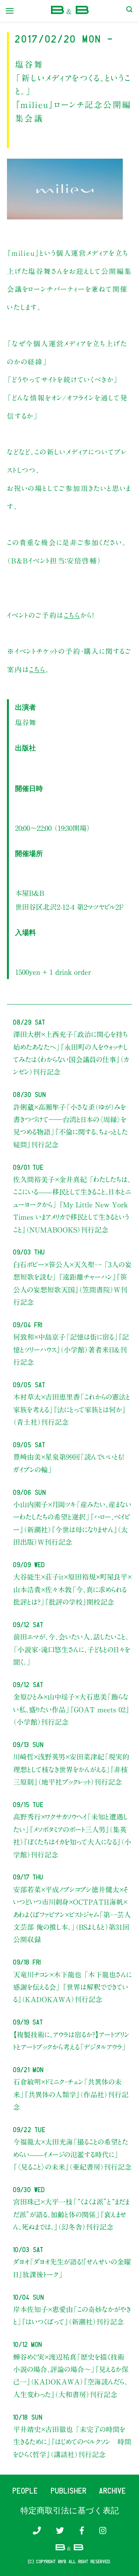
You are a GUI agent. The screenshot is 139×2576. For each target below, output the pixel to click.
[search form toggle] (129, 11)
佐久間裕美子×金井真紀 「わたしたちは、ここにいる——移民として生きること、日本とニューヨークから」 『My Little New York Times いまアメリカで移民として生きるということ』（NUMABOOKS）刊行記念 (72, 1205)
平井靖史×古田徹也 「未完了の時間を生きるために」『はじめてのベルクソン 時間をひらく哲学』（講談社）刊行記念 (72, 2442)
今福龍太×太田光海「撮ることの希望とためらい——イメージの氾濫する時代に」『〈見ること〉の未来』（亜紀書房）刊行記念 (72, 2154)
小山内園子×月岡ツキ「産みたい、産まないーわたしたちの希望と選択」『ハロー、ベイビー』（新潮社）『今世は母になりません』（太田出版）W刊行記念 (72, 1523)
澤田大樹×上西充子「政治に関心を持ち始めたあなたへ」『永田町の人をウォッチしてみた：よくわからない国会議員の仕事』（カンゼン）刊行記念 (71, 1053)
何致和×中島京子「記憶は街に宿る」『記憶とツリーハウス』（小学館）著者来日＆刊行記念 (71, 1350)
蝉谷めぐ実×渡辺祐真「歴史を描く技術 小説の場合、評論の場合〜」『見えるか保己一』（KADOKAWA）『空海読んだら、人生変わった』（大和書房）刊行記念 (72, 2376)
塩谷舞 (25, 722)
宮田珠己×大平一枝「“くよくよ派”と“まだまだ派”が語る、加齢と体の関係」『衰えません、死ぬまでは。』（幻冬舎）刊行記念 (71, 2214)
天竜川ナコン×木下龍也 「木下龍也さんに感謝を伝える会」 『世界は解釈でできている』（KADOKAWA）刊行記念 (72, 1987)
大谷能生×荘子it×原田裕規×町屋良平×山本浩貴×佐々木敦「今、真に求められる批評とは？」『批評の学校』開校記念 (72, 1589)
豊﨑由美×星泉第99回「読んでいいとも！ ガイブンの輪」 (68, 1463)
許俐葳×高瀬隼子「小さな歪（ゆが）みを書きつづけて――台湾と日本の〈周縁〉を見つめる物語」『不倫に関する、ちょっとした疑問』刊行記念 (70, 1126)
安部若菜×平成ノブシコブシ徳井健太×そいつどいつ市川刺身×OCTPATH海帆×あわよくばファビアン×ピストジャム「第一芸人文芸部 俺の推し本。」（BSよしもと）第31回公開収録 (72, 1915)
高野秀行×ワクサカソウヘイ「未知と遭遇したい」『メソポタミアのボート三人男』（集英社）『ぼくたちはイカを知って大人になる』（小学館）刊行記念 (72, 1836)
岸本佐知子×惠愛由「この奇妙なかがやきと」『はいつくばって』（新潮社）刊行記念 (72, 2316)
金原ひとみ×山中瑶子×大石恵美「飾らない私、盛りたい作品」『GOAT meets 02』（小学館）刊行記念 (71, 1709)
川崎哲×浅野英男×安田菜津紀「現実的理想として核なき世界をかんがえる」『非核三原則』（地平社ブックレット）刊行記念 (71, 1769)
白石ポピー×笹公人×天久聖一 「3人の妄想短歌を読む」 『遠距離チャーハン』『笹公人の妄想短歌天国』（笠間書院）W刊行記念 (72, 1283)
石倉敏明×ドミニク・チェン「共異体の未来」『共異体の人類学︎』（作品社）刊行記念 (71, 2094)
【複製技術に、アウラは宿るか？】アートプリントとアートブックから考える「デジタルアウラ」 (71, 2041)
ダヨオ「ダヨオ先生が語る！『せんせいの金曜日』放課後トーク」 (72, 2268)
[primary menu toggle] (10, 11)
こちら (72, 615)
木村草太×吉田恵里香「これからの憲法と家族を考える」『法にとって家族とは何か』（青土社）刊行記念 (72, 1410)
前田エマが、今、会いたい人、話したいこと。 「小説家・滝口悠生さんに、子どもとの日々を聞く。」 (72, 1649)
